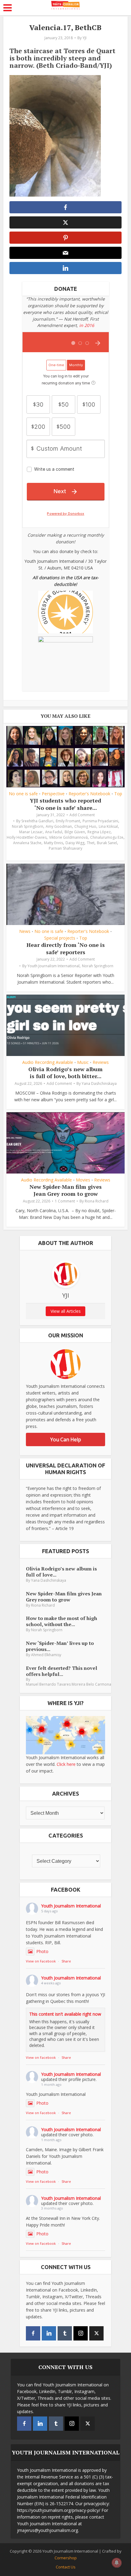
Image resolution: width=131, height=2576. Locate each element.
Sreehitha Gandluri (37, 821)
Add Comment (82, 815)
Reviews (101, 1062)
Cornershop (66, 2558)
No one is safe (23, 794)
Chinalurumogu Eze (107, 837)
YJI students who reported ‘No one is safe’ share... (65, 804)
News (25, 931)
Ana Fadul (54, 832)
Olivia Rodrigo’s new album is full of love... (61, 1572)
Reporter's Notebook (89, 794)
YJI (85, 38)
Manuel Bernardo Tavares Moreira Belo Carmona (69, 1684)
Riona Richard (97, 1201)
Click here (66, 1764)
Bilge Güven (75, 832)
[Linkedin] (49, 2333)
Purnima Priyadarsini (100, 821)
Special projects (60, 938)
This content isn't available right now (65, 2014)
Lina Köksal (108, 826)
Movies (83, 1180)
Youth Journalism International (53, 966)
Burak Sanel (107, 843)
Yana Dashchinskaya (99, 1083)
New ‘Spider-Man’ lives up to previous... (60, 1646)
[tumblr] (65, 2333)
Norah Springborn (28, 826)
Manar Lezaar (31, 832)
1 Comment (65, 1201)
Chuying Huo (85, 826)
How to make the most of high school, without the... (62, 1621)
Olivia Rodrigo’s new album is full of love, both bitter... (65, 1073)
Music (83, 1062)
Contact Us (66, 2567)
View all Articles (66, 1311)
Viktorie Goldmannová (68, 837)
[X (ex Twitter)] (96, 2333)
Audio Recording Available (48, 1062)
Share (66, 1961)
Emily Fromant (68, 821)
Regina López (99, 832)
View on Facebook (41, 1961)
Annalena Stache (27, 843)
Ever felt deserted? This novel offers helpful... (62, 1671)
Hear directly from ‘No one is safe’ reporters (66, 948)
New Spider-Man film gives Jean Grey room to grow (66, 1190)
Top (118, 794)
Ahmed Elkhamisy (46, 1655)
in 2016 (87, 325)
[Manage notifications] (117, 2563)
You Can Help (66, 1439)
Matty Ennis (53, 843)
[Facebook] (33, 2333)
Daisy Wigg (75, 843)
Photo (42, 1951)
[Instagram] (81, 2333)
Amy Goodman (59, 826)
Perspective (53, 794)
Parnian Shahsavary (65, 848)
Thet (91, 843)
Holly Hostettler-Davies (27, 837)
